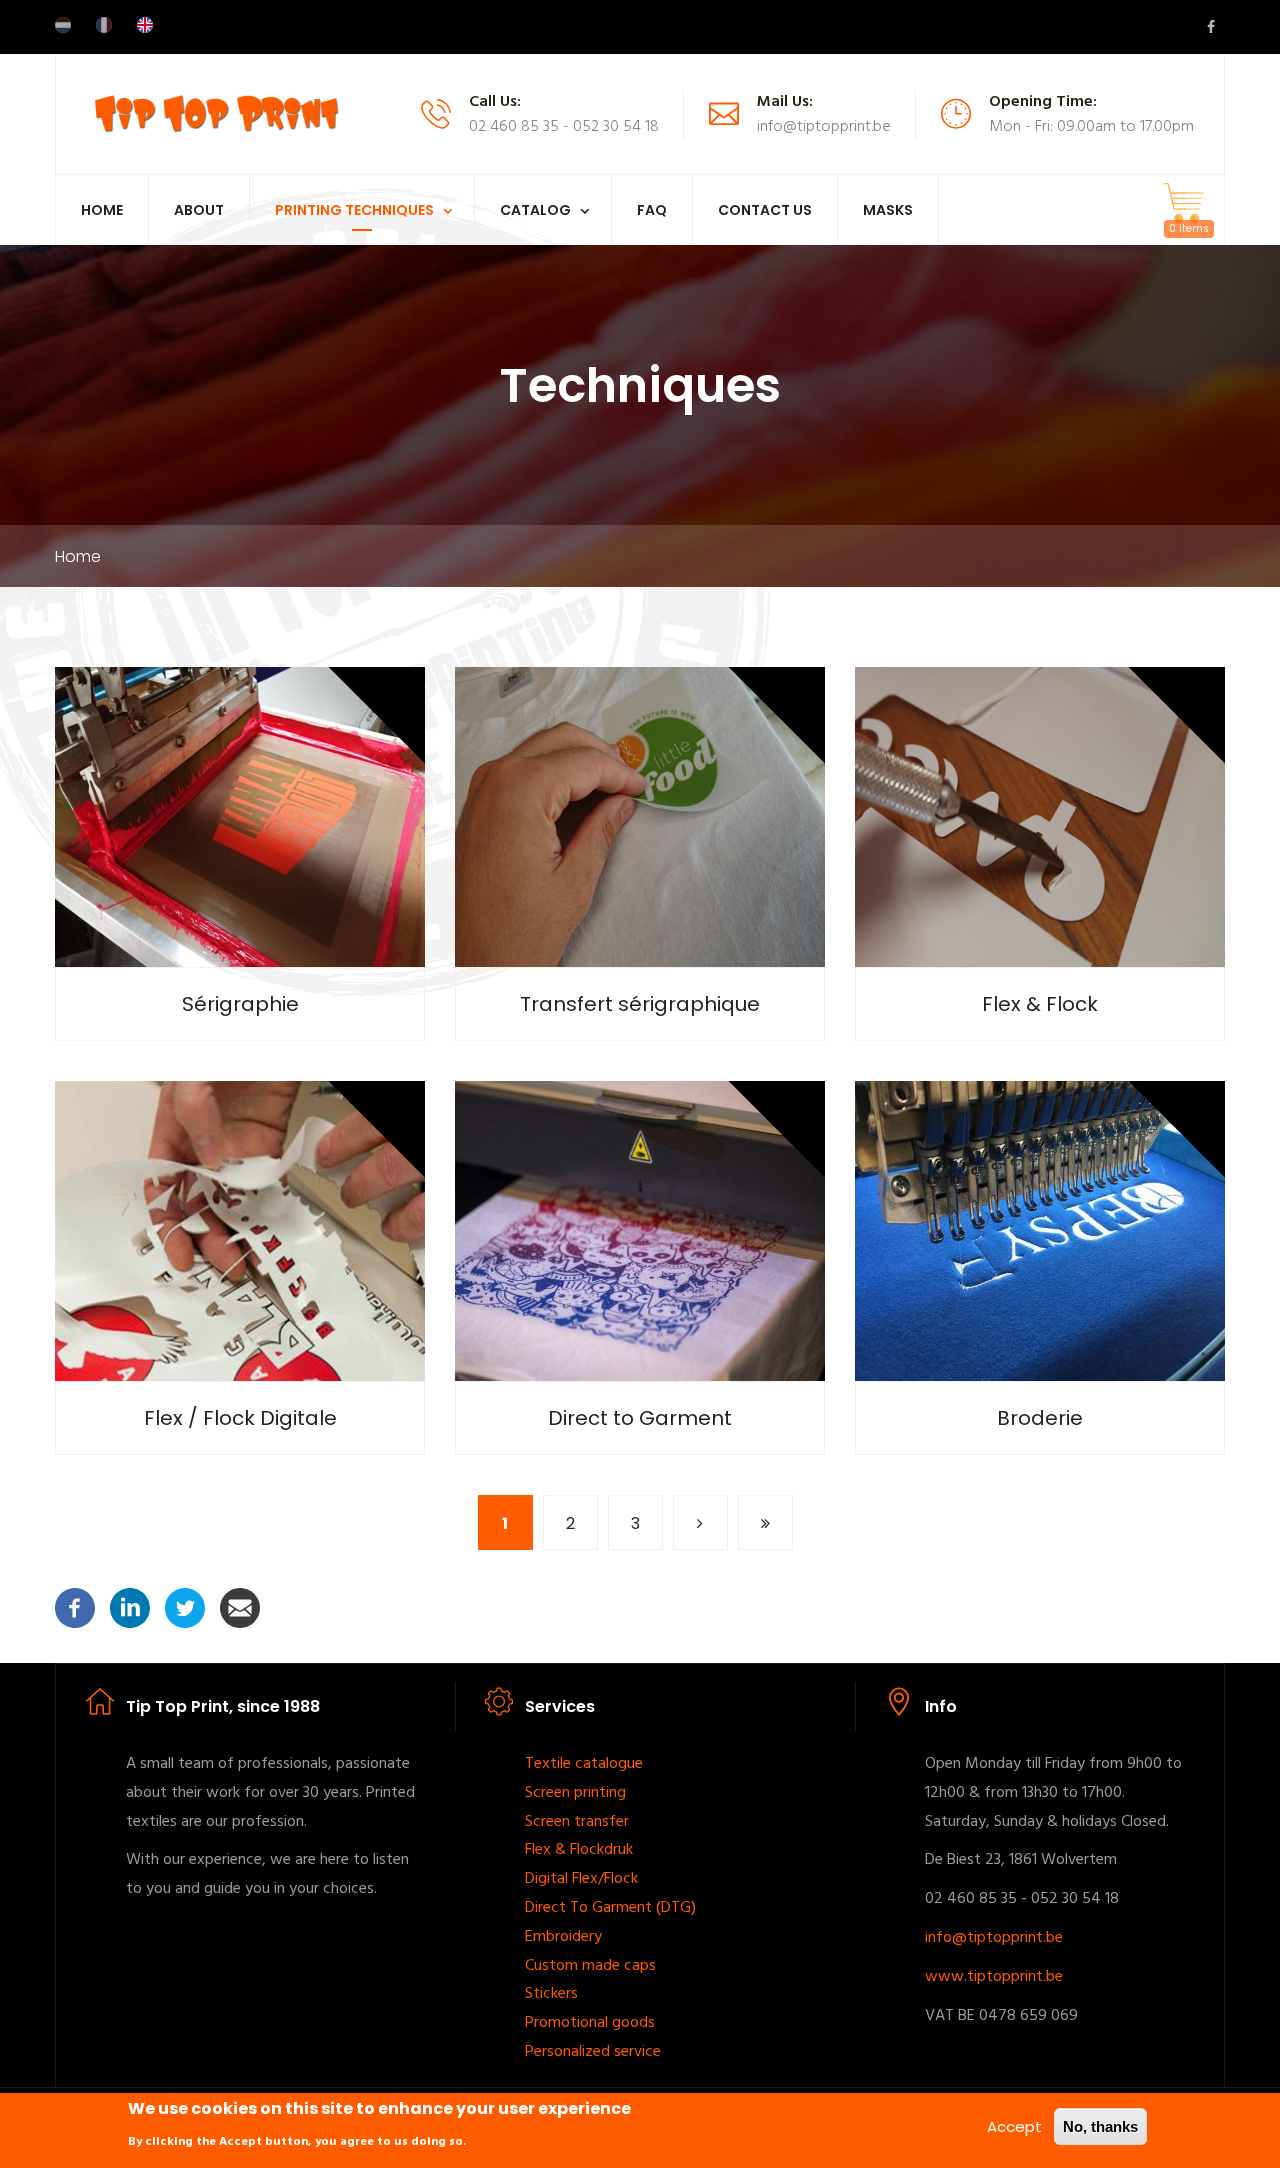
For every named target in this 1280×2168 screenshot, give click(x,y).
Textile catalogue (584, 1764)
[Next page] (700, 1522)
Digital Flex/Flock (581, 1879)
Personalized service (593, 2052)
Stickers (551, 1994)
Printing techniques (354, 210)
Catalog (535, 210)
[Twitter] (185, 1606)
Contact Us (765, 210)
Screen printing (575, 1793)
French (104, 25)
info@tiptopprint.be (994, 1938)
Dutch (63, 25)
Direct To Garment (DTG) (610, 1908)
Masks (888, 210)
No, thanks (1100, 2126)
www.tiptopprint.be (994, 1977)
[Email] (240, 1606)
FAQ (652, 210)
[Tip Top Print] (216, 112)
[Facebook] (75, 1606)
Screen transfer (577, 1822)
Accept (1014, 2126)
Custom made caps (590, 1966)
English (145, 25)
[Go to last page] (765, 1522)
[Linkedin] (130, 1606)
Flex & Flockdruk (579, 1850)
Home (102, 210)
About (199, 210)
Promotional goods (590, 2023)
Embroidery (563, 1937)
